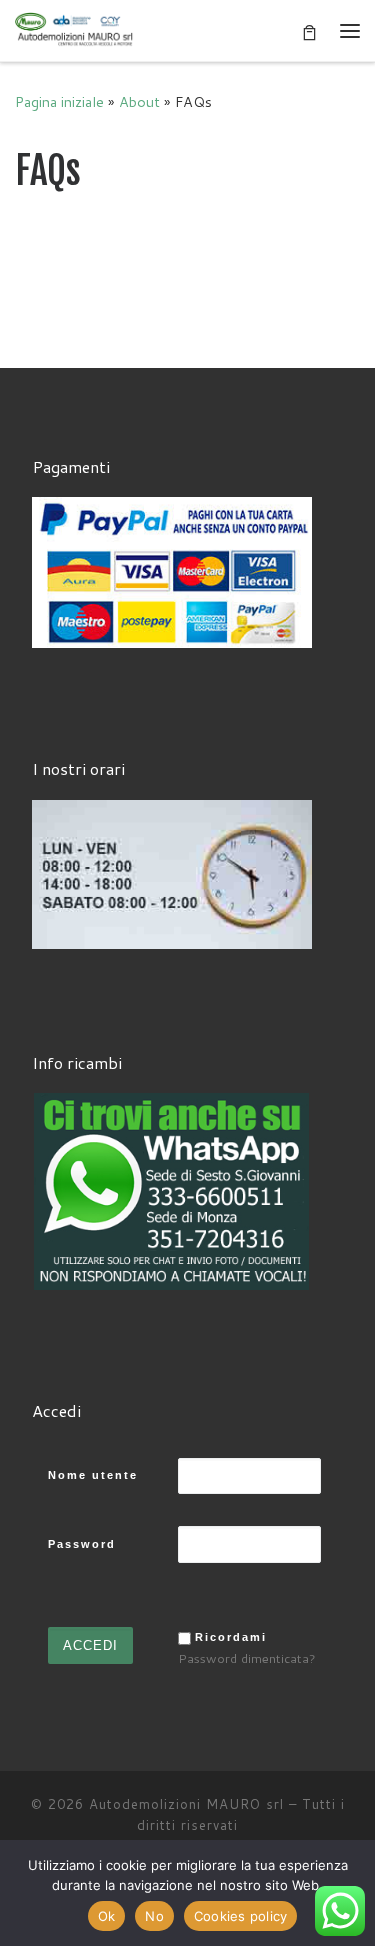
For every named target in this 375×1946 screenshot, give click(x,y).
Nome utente (93, 1475)
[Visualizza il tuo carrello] (309, 30)
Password (82, 1544)
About (139, 101)
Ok (107, 1916)
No (154, 1916)
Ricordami (231, 1637)
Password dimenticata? (247, 1658)
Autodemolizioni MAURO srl (186, 1804)
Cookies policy (241, 1916)
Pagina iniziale (59, 101)
